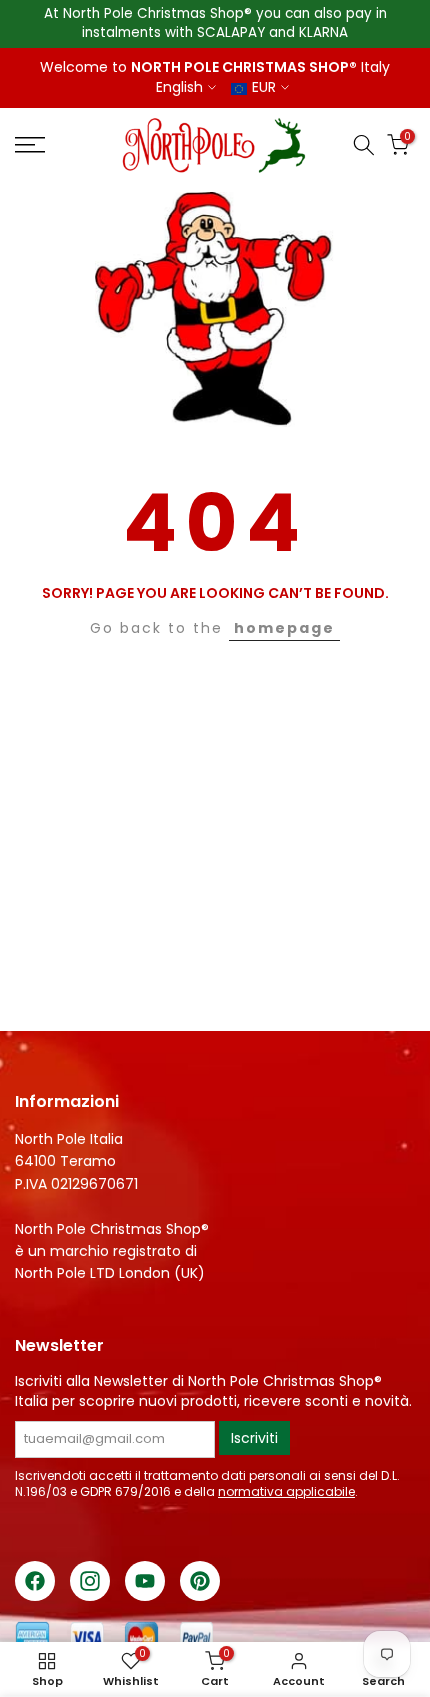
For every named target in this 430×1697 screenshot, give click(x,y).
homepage (284, 628)
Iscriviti (254, 1438)
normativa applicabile (286, 1491)
